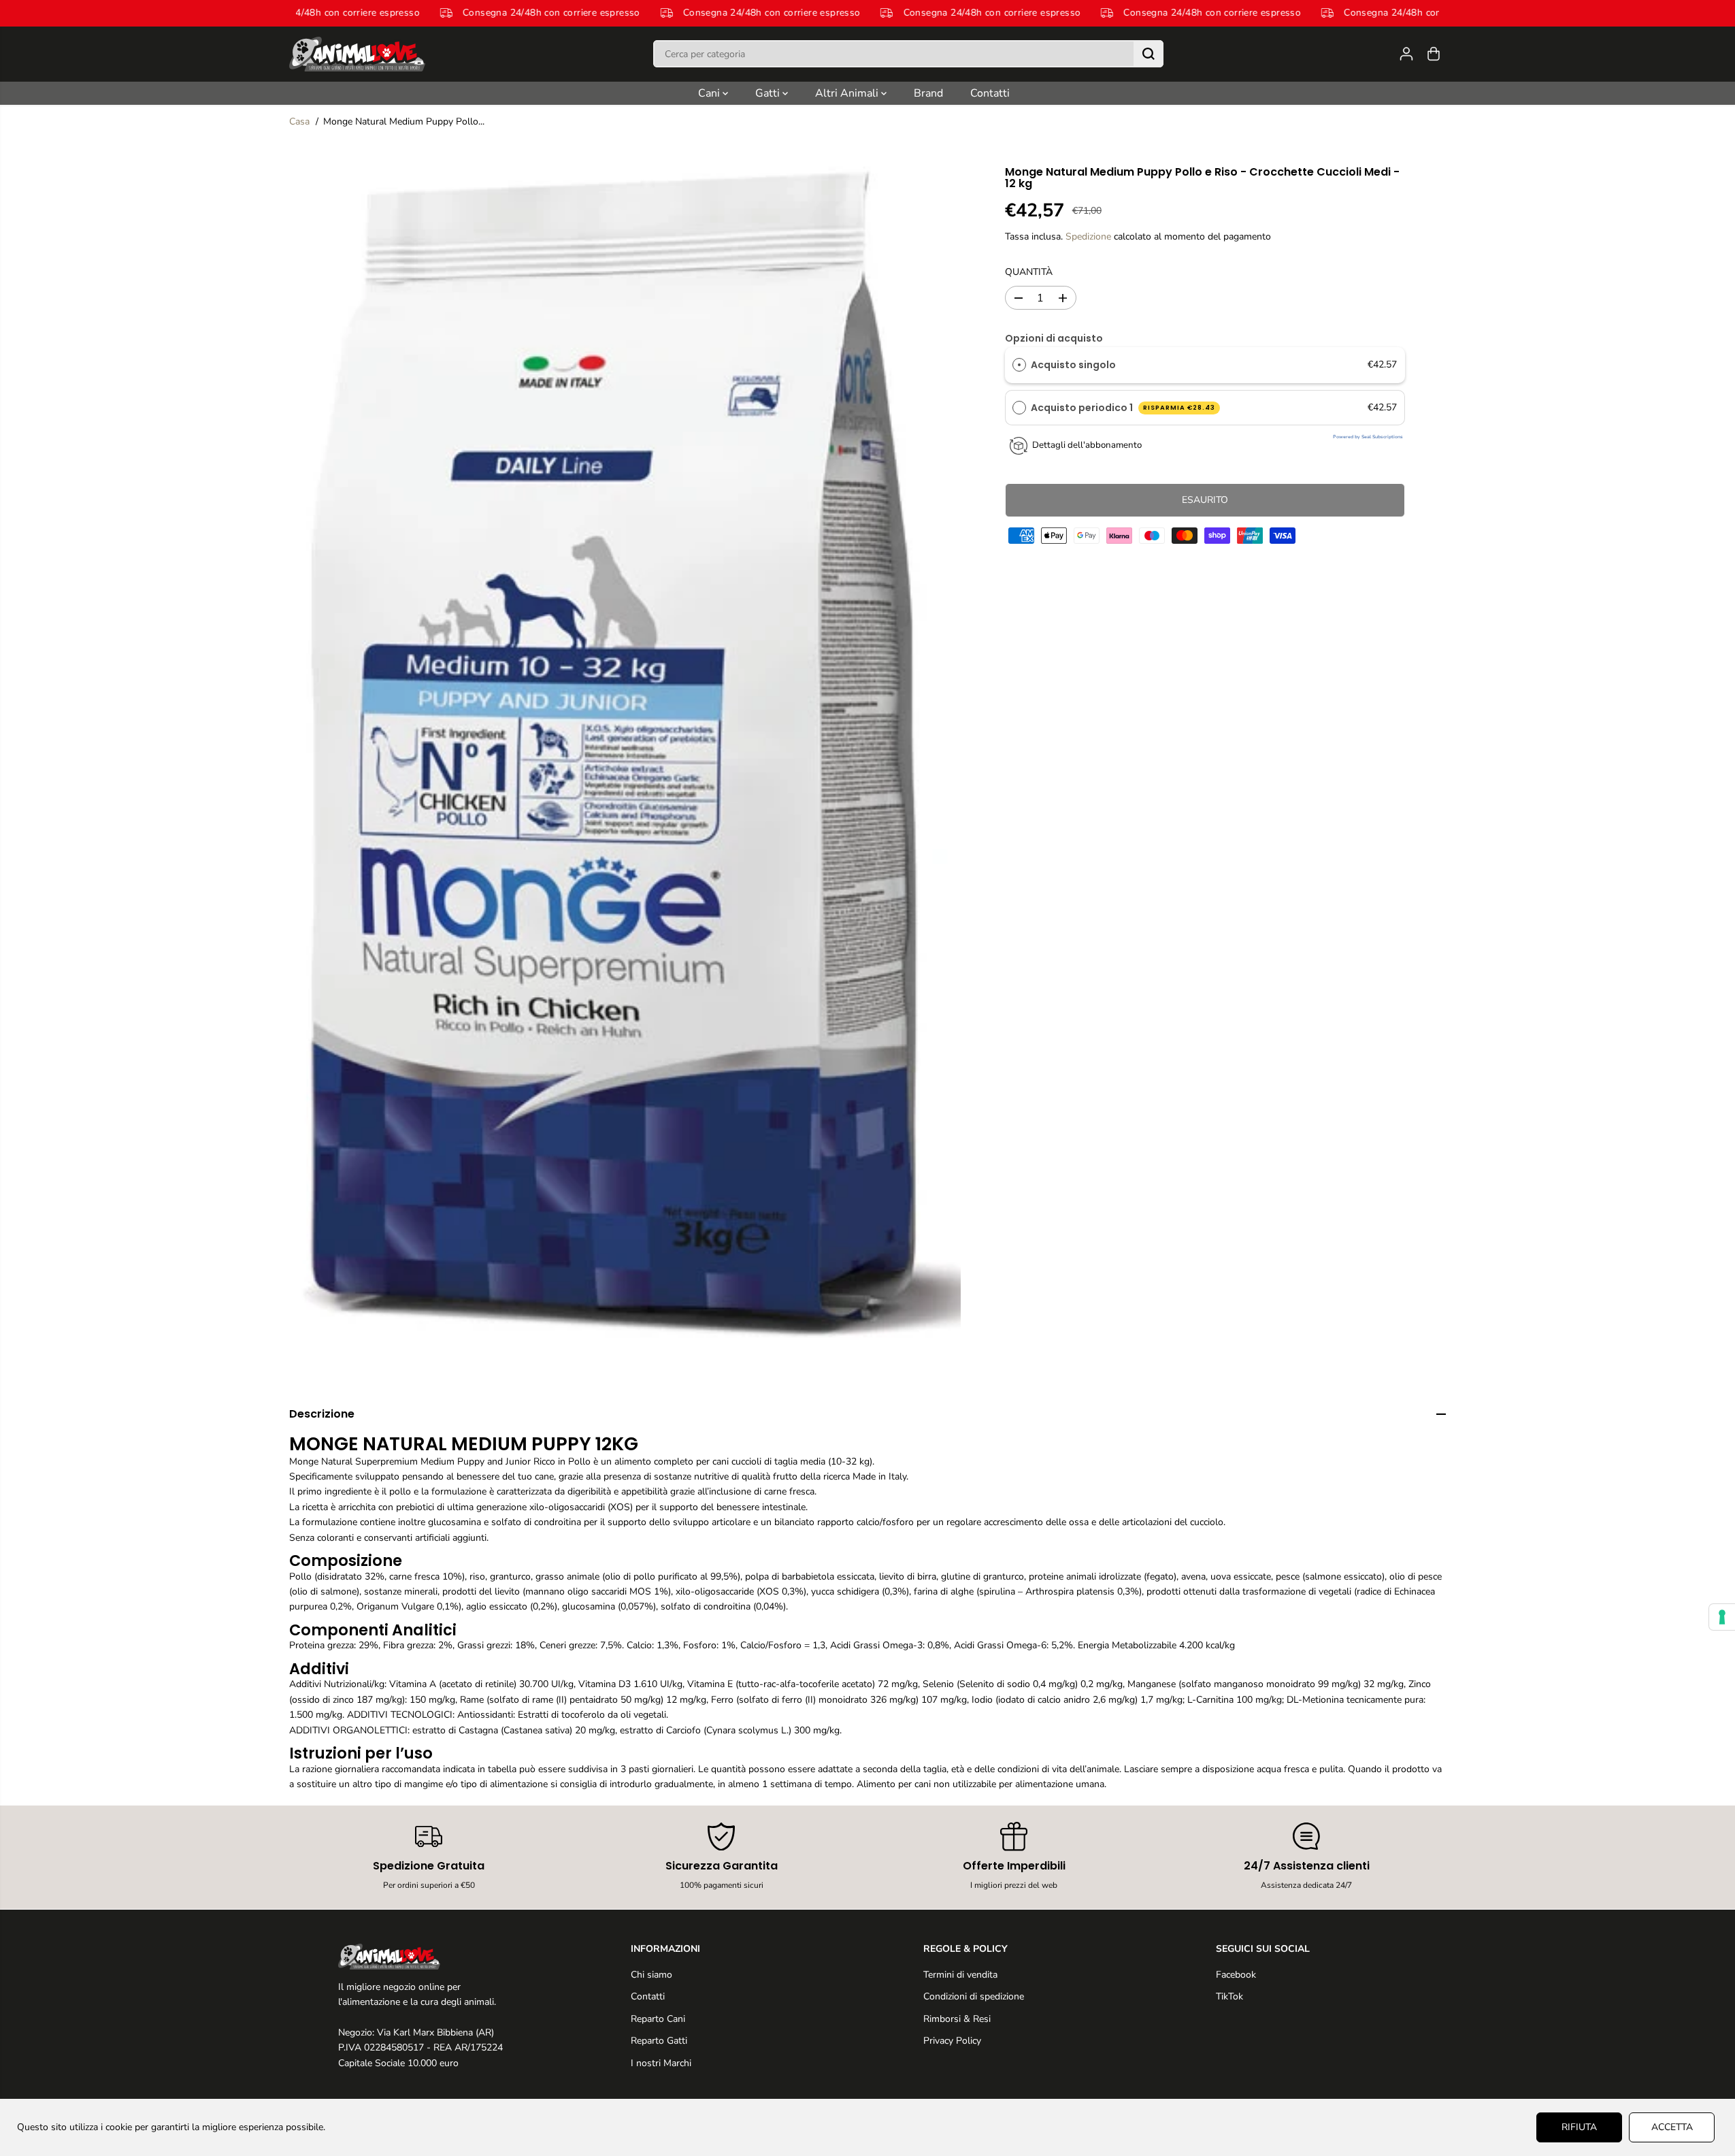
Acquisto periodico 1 (1123, 408)
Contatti (990, 93)
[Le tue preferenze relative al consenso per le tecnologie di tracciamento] (1722, 1617)
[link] (429, 1957)
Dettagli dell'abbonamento (1087, 445)
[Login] (1406, 54)
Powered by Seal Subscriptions (1368, 437)
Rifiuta (1579, 2127)
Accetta (1672, 2127)
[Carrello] (1434, 54)
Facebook (1236, 1975)
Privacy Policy (952, 2041)
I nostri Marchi (661, 2063)
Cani (710, 93)
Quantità (1029, 272)
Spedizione (1088, 236)
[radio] (1019, 365)
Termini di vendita (960, 1975)
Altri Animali (848, 93)
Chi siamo (651, 1975)
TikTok (1229, 1996)
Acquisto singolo (1073, 365)
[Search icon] (1149, 54)
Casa (299, 121)
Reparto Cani (658, 2019)
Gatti (769, 93)
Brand (928, 93)
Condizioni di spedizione (974, 1996)
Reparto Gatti (659, 2041)
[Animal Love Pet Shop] (357, 54)
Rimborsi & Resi (957, 2019)
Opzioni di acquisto (1054, 338)
